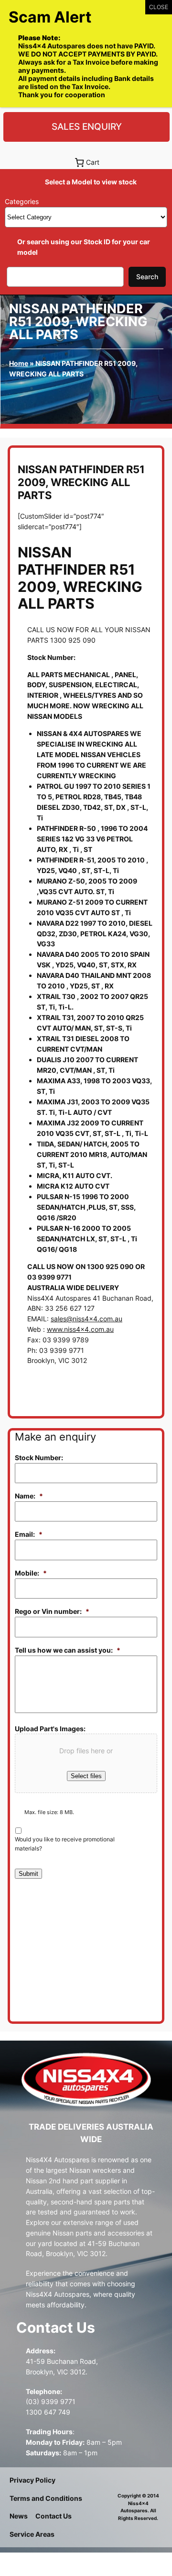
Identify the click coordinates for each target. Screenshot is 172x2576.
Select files (86, 1776)
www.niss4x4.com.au (80, 1329)
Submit (28, 1874)
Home (19, 363)
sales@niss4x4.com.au (86, 1319)
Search (147, 277)
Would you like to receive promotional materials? (65, 1844)
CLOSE (159, 7)
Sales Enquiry (87, 126)
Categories (22, 201)
